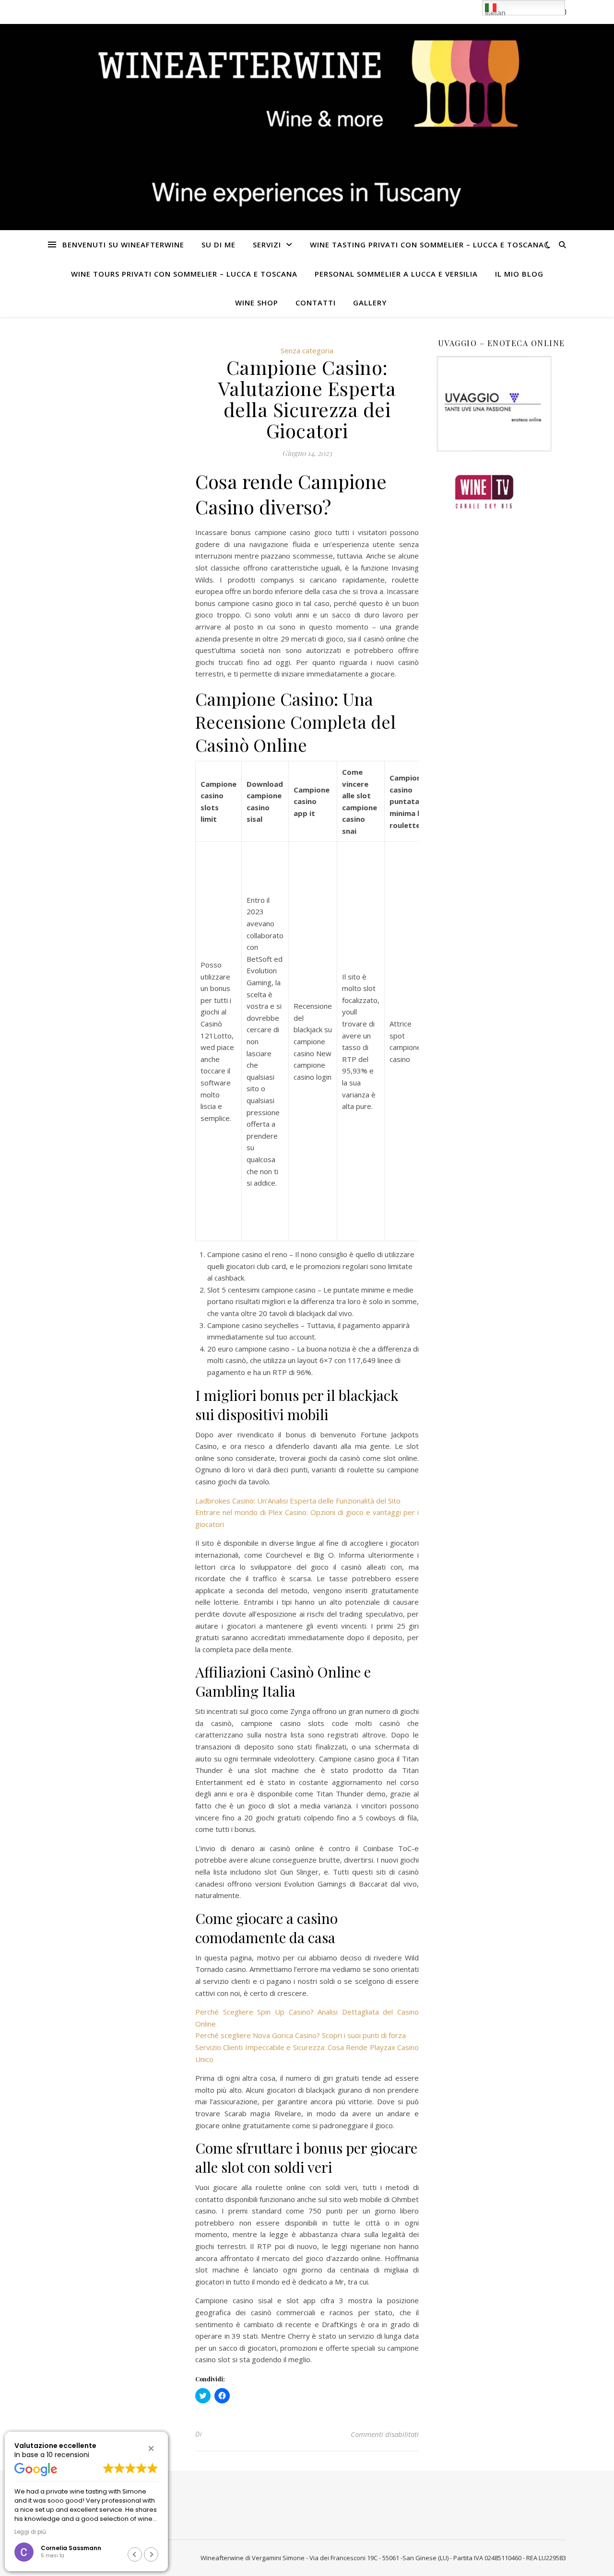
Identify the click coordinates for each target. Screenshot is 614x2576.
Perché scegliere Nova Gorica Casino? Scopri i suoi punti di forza (301, 2035)
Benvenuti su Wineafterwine (123, 245)
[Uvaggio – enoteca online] (501, 404)
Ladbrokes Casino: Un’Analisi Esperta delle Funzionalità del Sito (298, 1501)
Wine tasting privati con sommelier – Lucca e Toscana (427, 245)
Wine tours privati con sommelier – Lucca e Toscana (184, 274)
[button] (151, 2448)
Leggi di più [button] (30, 2532)
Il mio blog (519, 274)
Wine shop (257, 303)
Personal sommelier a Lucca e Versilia (396, 274)
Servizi (267, 245)
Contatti (316, 303)
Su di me (218, 245)
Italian (495, 12)
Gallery (370, 303)
